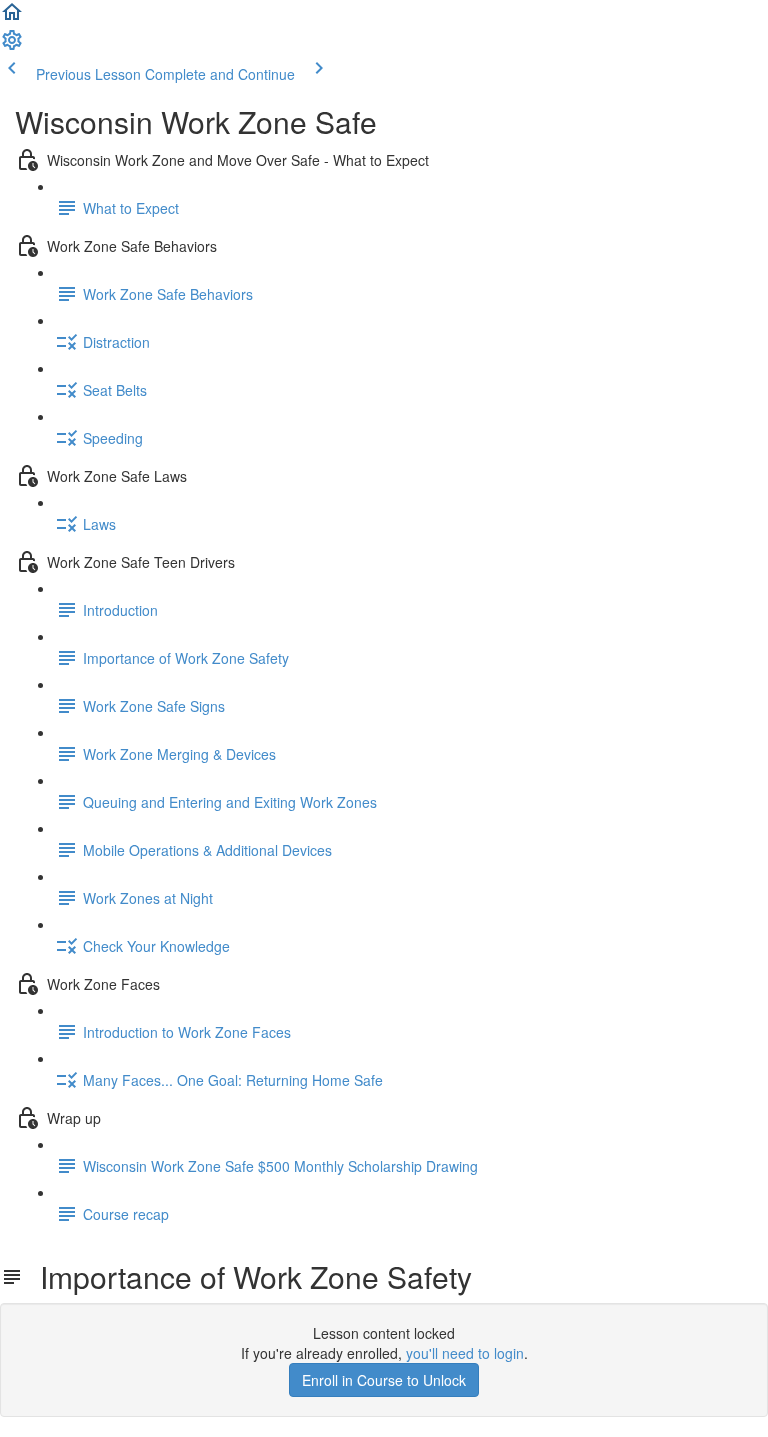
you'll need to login (465, 1353)
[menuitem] (12, 46)
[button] (12, 18)
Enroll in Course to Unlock (384, 1380)
